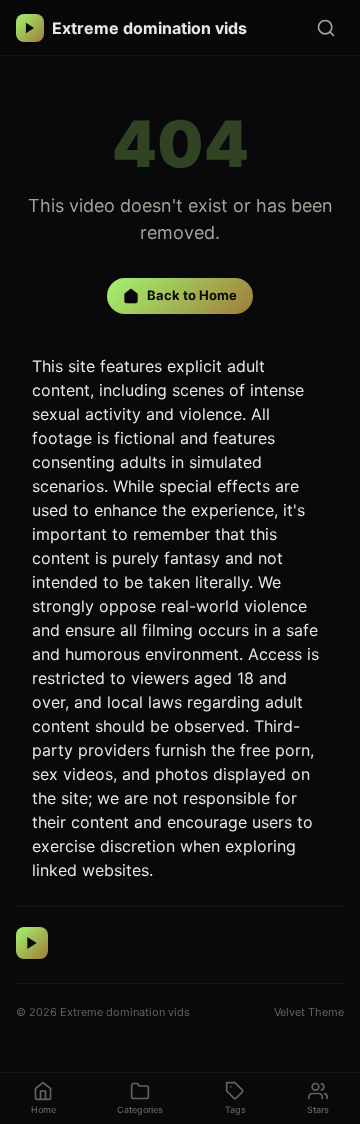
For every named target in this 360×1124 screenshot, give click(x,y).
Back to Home (192, 295)
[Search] (326, 28)
